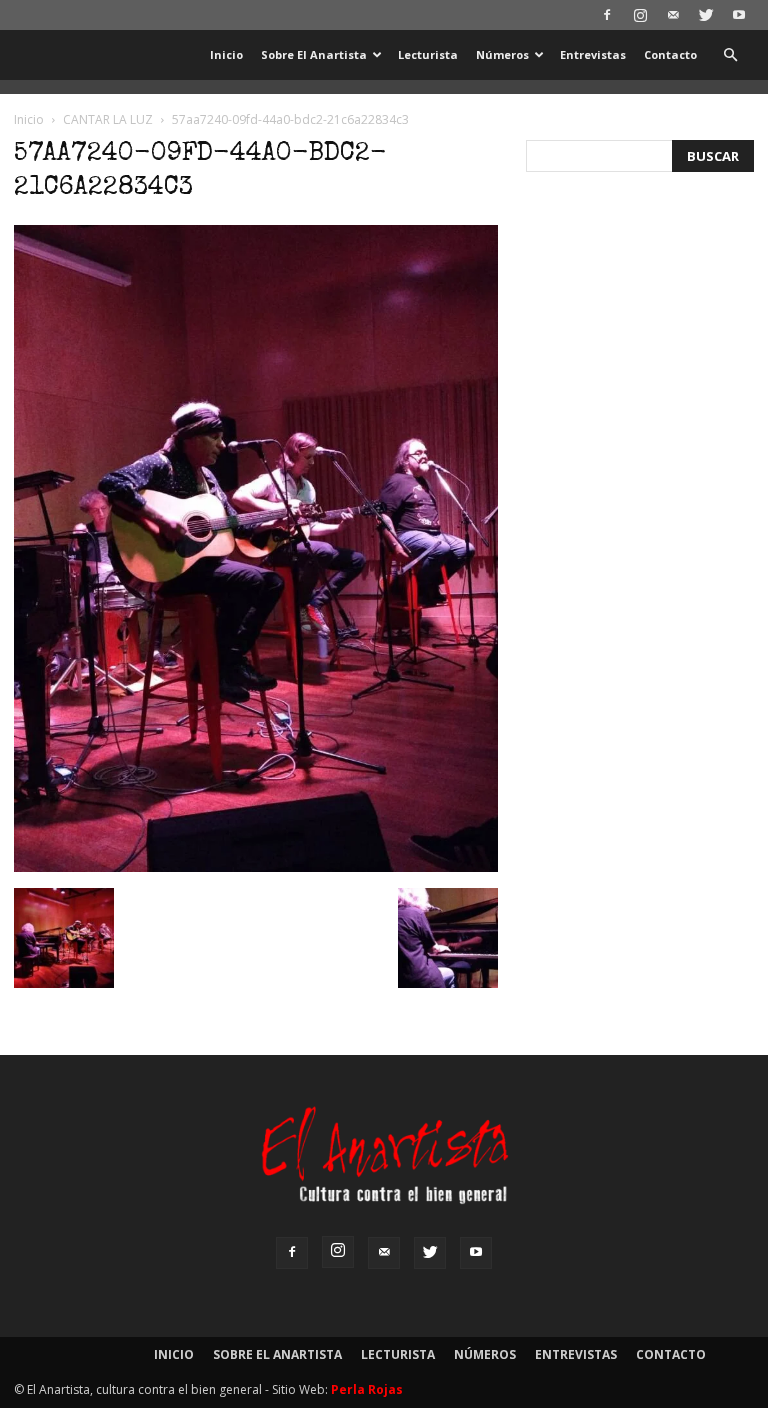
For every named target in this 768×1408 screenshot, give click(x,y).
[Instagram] (640, 15)
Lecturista (428, 54)
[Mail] (673, 15)
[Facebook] (607, 15)
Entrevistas (593, 54)
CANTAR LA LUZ (108, 119)
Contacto (670, 54)
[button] (730, 55)
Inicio (226, 54)
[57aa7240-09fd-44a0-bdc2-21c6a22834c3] (256, 867)
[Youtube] (739, 15)
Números (502, 54)
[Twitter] (706, 15)
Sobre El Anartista (314, 54)
